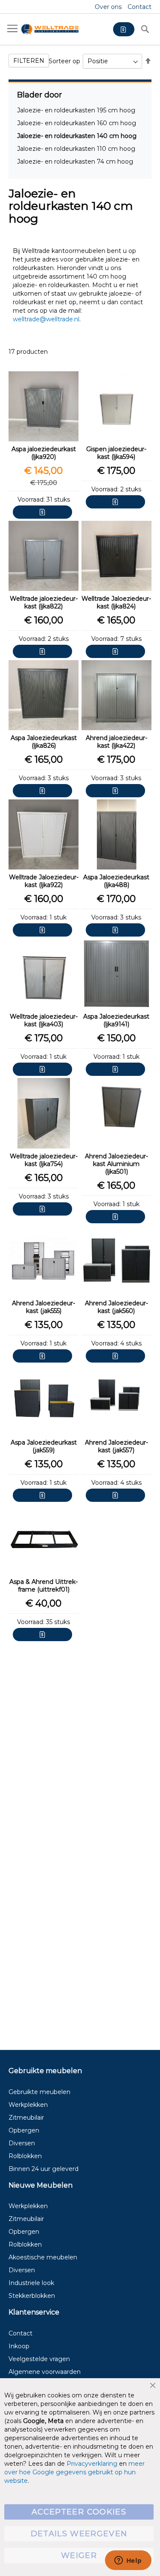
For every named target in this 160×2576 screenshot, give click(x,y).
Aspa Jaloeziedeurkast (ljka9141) (116, 1020)
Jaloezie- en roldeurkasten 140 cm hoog (77, 136)
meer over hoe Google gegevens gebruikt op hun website (74, 2472)
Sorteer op (64, 61)
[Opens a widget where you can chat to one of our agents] (128, 2561)
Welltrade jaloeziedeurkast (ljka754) (44, 1160)
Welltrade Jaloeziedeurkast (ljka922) (44, 881)
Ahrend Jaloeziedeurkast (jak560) (116, 1307)
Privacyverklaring (92, 2464)
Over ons (108, 7)
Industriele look (31, 2283)
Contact (140, 7)
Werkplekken (28, 2105)
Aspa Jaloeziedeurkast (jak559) (44, 1446)
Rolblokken (25, 2156)
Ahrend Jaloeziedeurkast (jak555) (44, 1307)
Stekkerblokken (32, 2296)
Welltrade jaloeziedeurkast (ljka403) (44, 1020)
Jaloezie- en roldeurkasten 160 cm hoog (77, 123)
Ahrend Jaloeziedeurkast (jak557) (116, 1446)
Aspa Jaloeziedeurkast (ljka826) (44, 742)
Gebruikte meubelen (39, 2092)
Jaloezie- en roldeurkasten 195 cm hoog (76, 110)
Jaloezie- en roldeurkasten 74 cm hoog (75, 162)
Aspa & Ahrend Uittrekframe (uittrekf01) (44, 1586)
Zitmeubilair (26, 2118)
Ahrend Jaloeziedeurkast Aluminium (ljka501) (116, 1164)
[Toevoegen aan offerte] (42, 512)
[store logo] (50, 29)
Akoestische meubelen (43, 2257)
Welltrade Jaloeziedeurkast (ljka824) (116, 602)
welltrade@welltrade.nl (46, 319)
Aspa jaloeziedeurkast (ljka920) (44, 453)
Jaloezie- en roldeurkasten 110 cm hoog (76, 149)
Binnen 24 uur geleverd (44, 2169)
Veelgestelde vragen (39, 2359)
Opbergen (24, 2130)
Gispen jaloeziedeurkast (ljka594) (116, 453)
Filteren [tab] (29, 61)
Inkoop (19, 2346)
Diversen (22, 2143)
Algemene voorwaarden (45, 2372)
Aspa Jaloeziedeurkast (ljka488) (116, 881)
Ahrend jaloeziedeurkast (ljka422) (116, 742)
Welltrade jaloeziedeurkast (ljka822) (44, 602)
